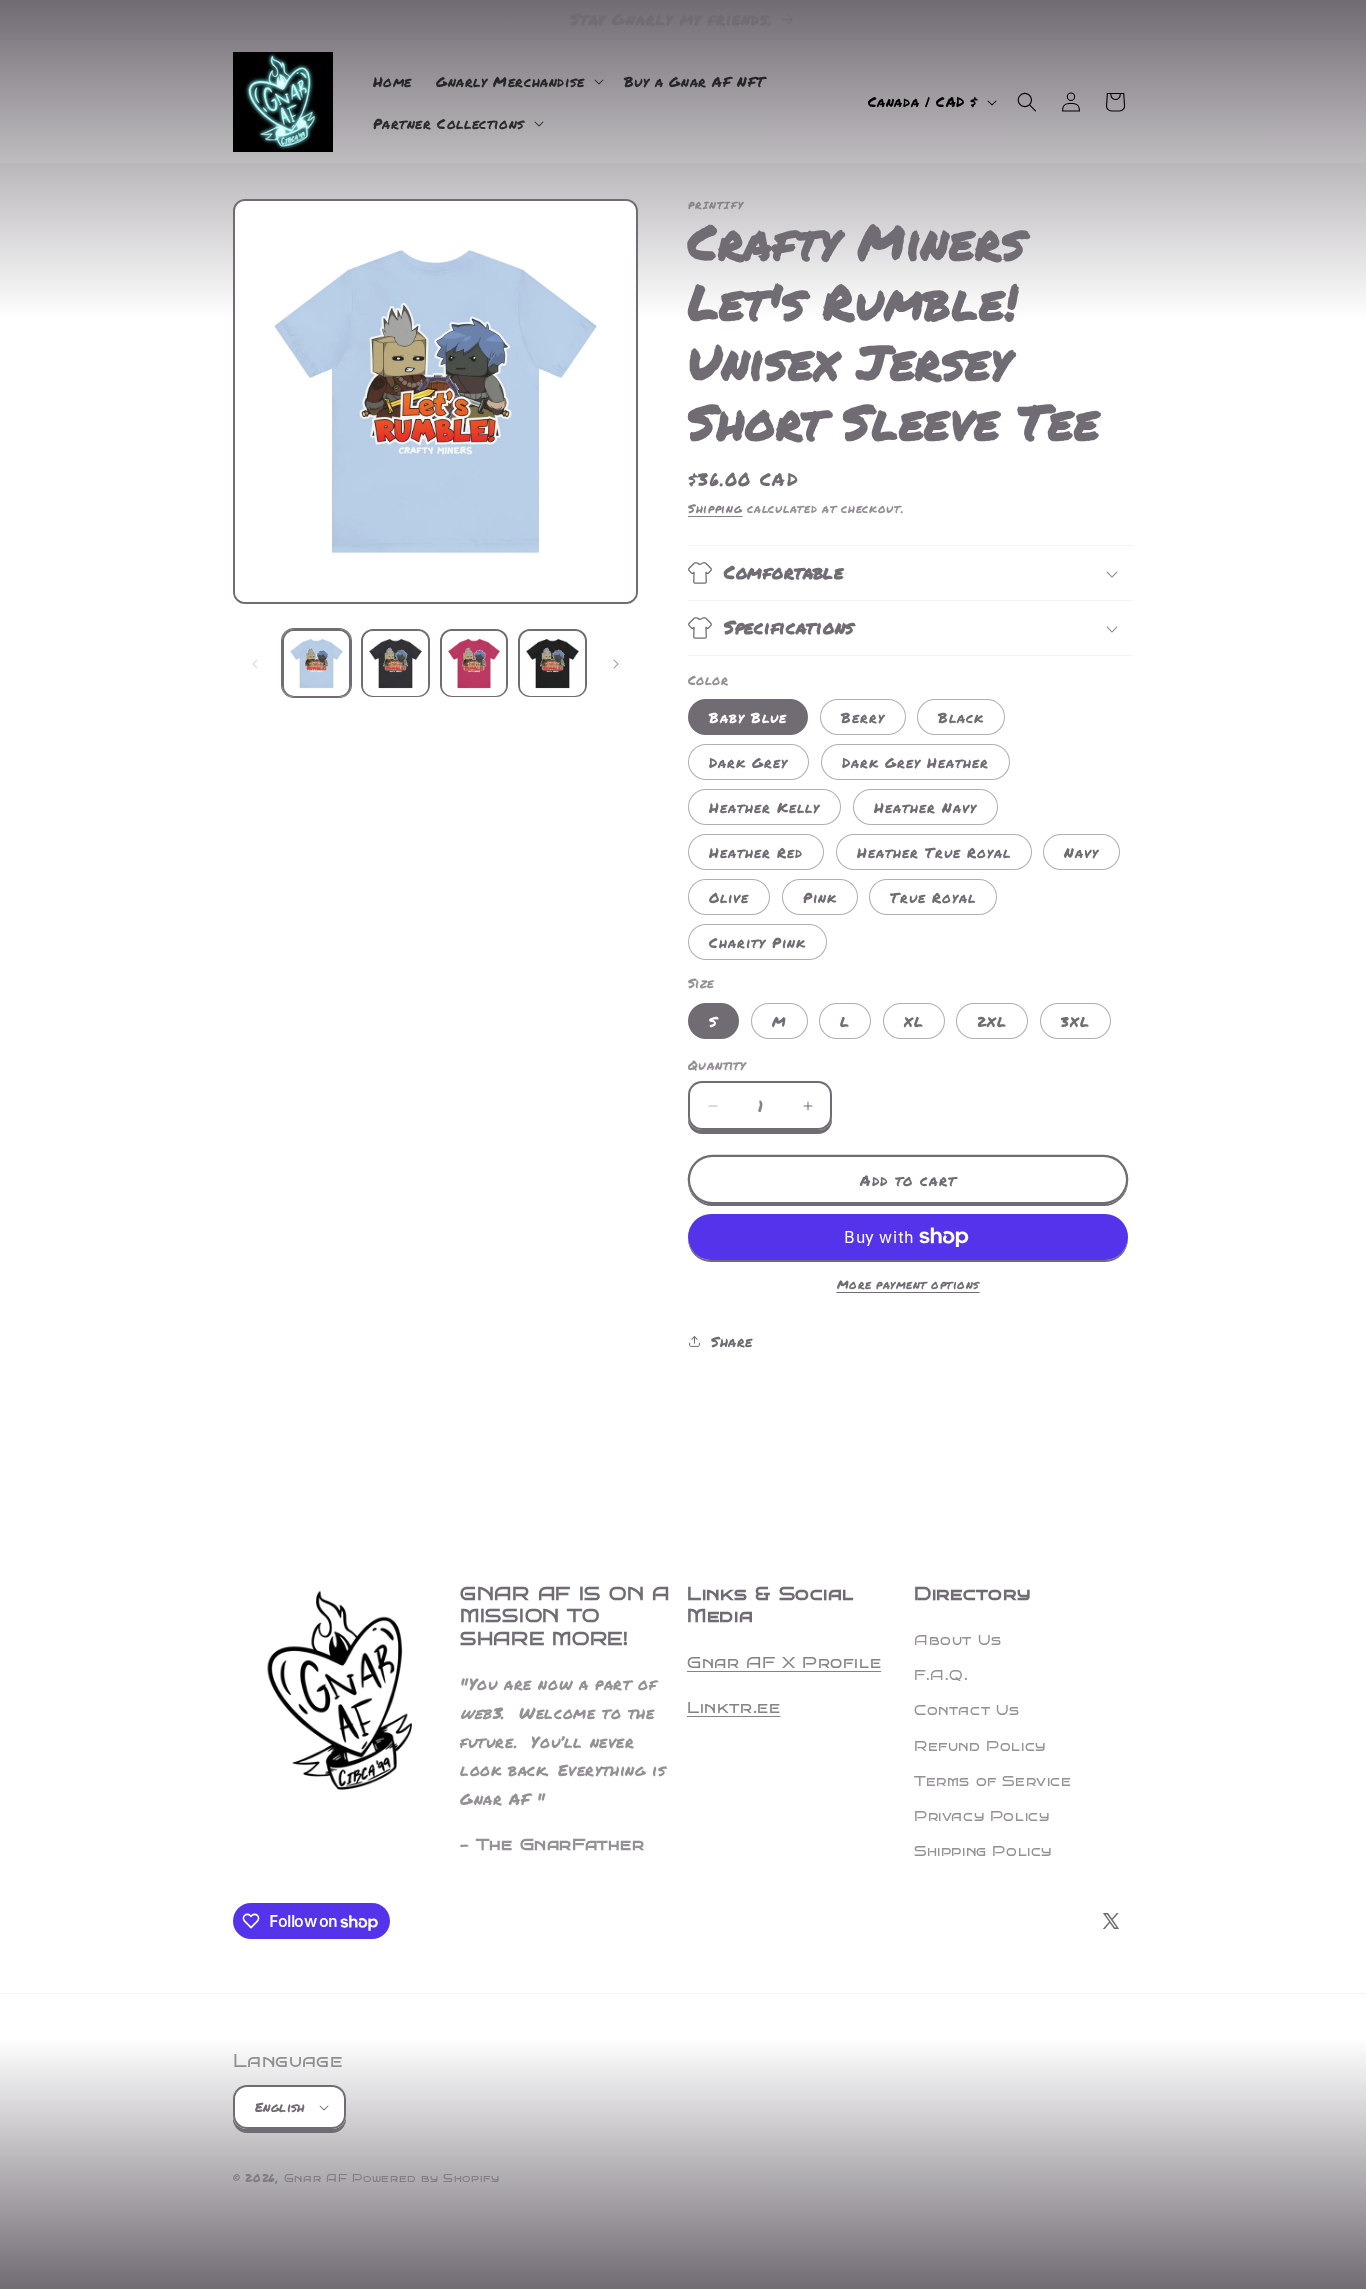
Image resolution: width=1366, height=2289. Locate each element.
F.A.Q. (941, 1675)
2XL (992, 1021)
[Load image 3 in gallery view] (474, 663)
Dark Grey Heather (915, 762)
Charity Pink (757, 942)
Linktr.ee (733, 1707)
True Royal (933, 897)
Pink (820, 897)
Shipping (715, 508)
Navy (1081, 852)
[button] (518, 81)
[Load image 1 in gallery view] (316, 663)
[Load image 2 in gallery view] (395, 663)
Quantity (716, 1065)
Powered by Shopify (426, 2178)
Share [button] (732, 1341)
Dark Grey (748, 762)
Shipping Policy (983, 1851)
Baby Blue (748, 717)
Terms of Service (993, 1781)
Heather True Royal (934, 852)
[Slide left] (255, 664)
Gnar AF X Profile (784, 1662)
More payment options (908, 1284)
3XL (1075, 1021)
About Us (958, 1640)
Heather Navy (925, 807)
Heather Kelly (764, 807)
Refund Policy (980, 1746)
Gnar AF (316, 2178)
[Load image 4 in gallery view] (552, 663)
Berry (863, 717)
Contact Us (967, 1710)
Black (961, 717)
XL (914, 1021)
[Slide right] (616, 664)
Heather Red (756, 852)
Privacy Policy (981, 1816)
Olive (729, 897)
